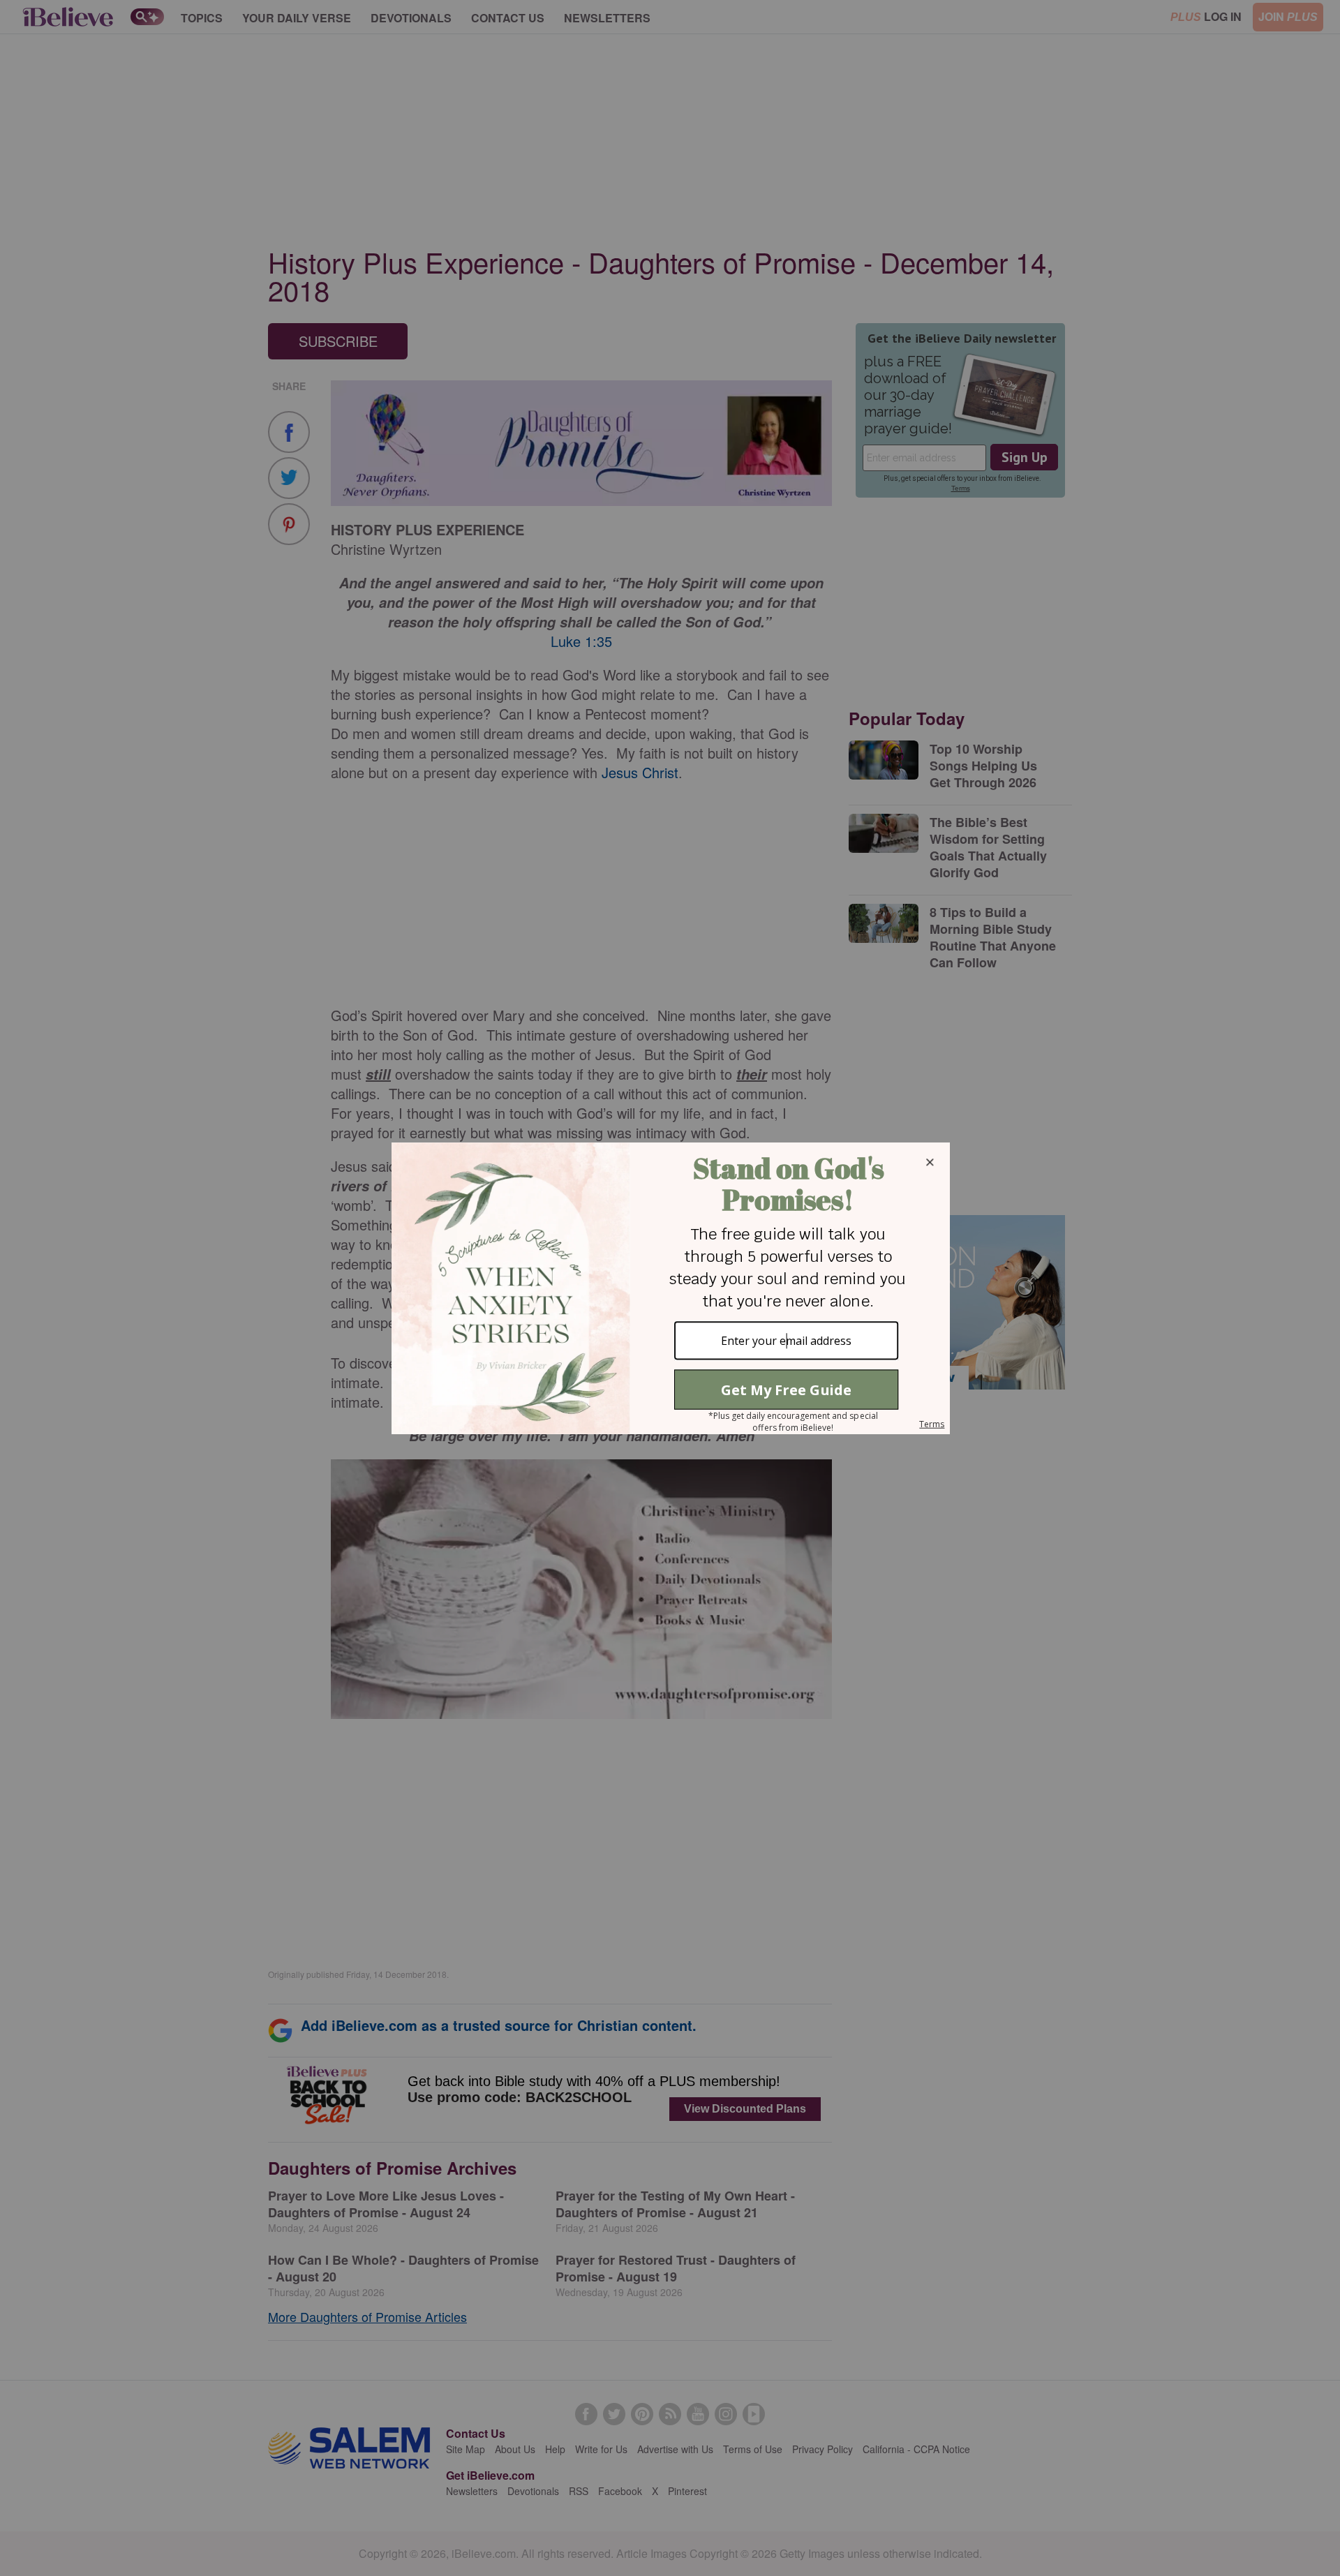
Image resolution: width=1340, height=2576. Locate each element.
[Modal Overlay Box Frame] (670, 1288)
